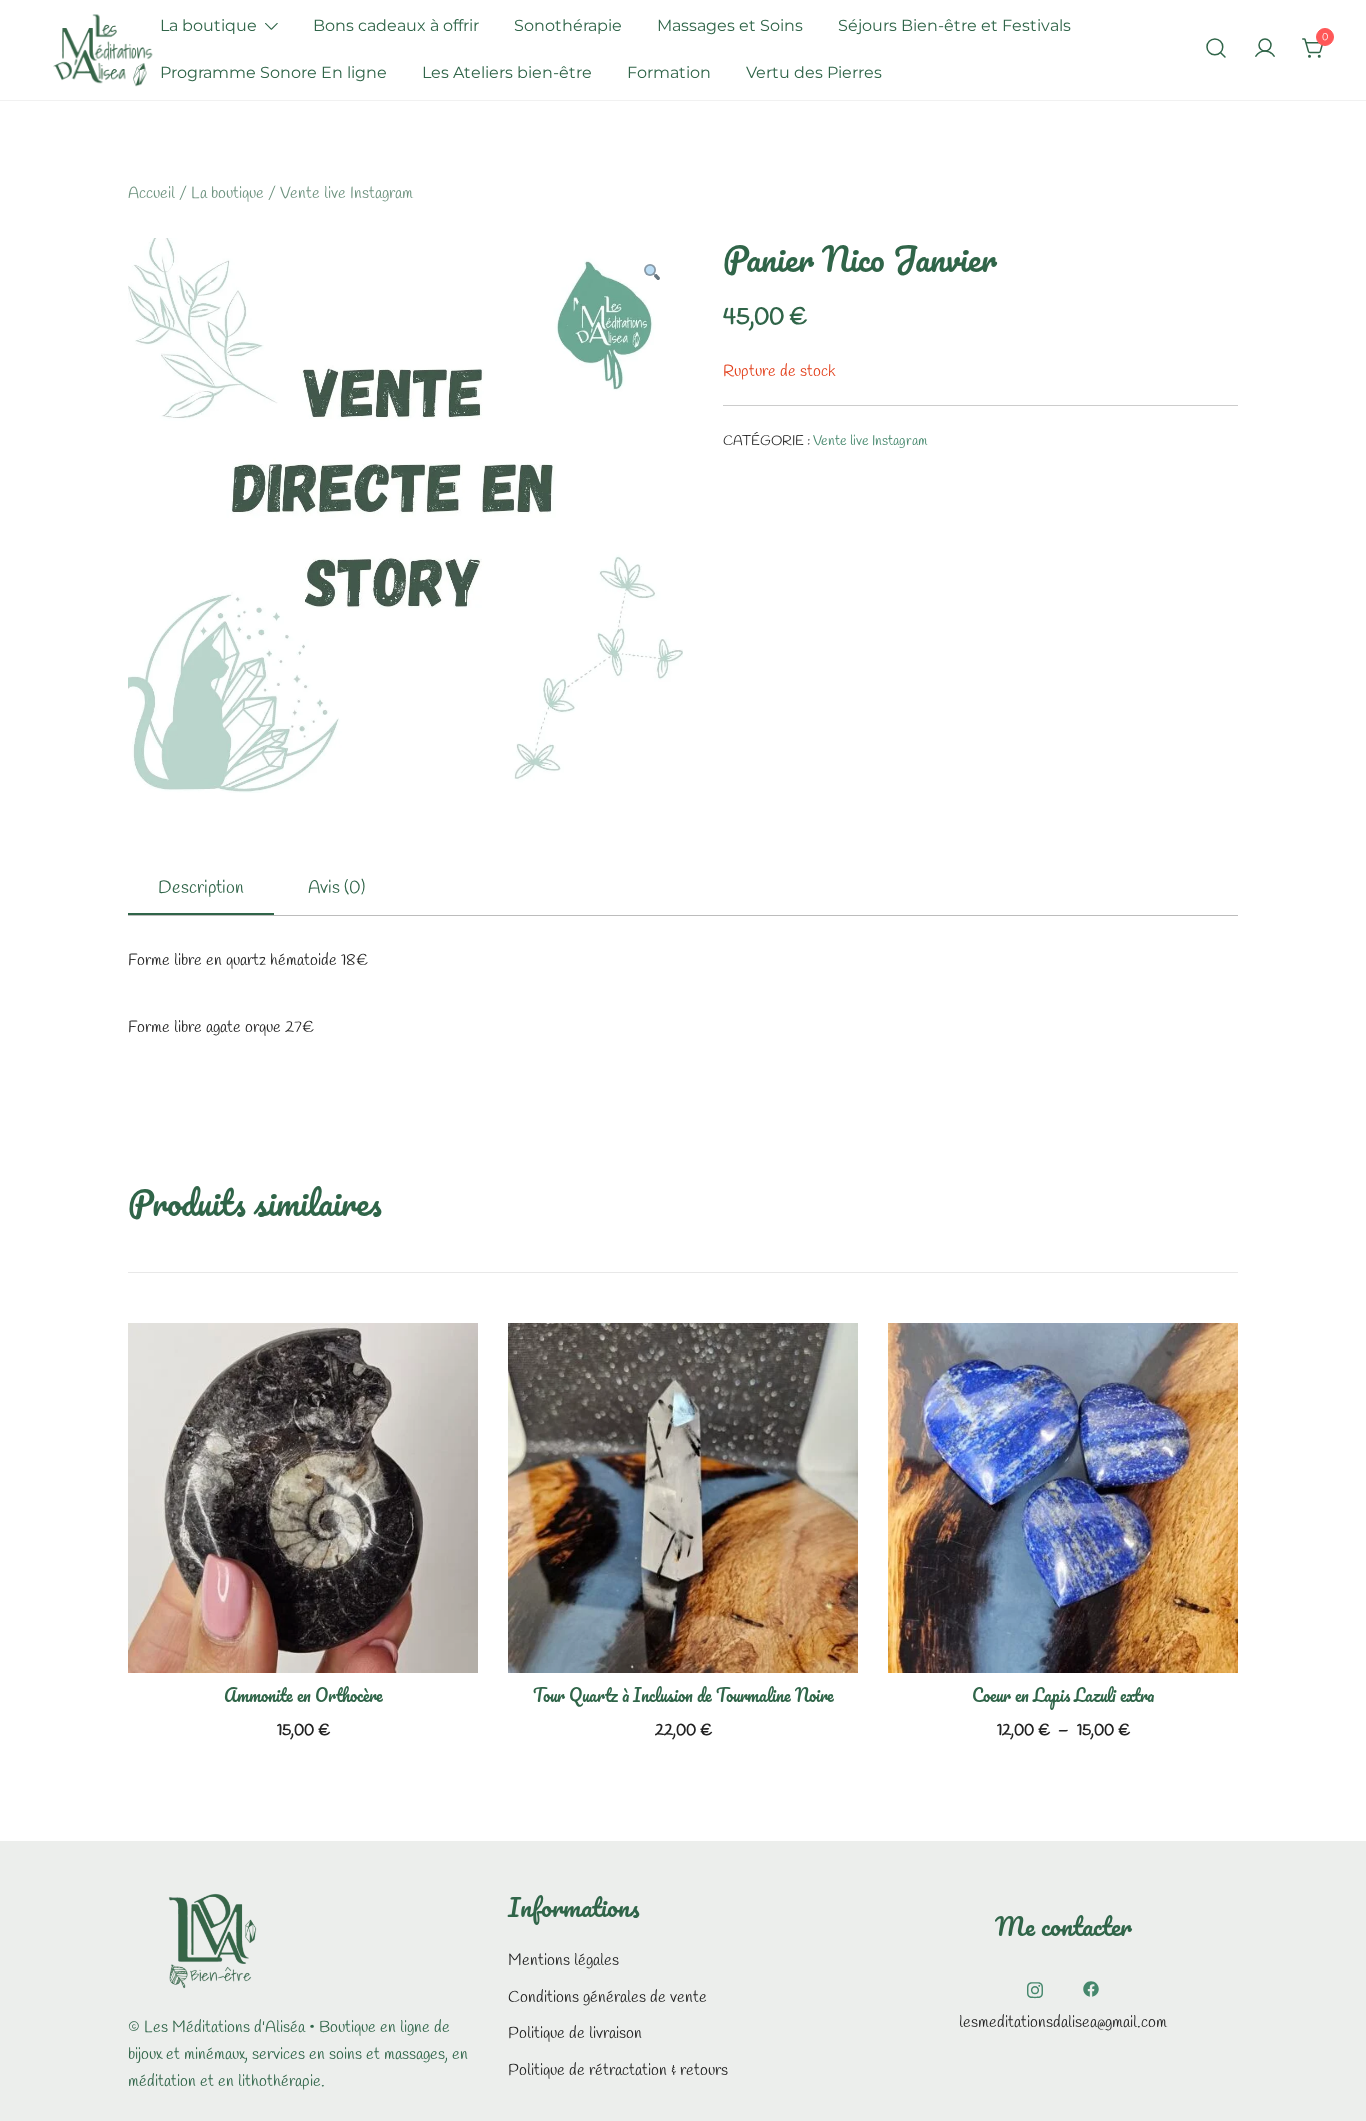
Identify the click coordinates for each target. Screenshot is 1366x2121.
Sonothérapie (568, 25)
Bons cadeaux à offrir (396, 25)
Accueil (151, 193)
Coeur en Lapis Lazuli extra (1063, 1695)
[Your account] (1265, 50)
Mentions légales (563, 1960)
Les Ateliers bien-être (507, 72)
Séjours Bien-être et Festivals (954, 25)
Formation (669, 72)
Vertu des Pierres (814, 72)
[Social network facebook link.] (1091, 1987)
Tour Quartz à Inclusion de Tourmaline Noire (683, 1695)
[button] (651, 275)
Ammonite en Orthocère (303, 1695)
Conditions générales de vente (607, 1997)
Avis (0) (336, 888)
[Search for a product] (1216, 50)
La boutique (208, 25)
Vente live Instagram (346, 193)
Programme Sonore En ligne (273, 72)
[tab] (201, 889)
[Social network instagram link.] (1035, 1987)
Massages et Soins (730, 25)
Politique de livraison (575, 2033)
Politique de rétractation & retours (618, 2070)
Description (201, 888)
